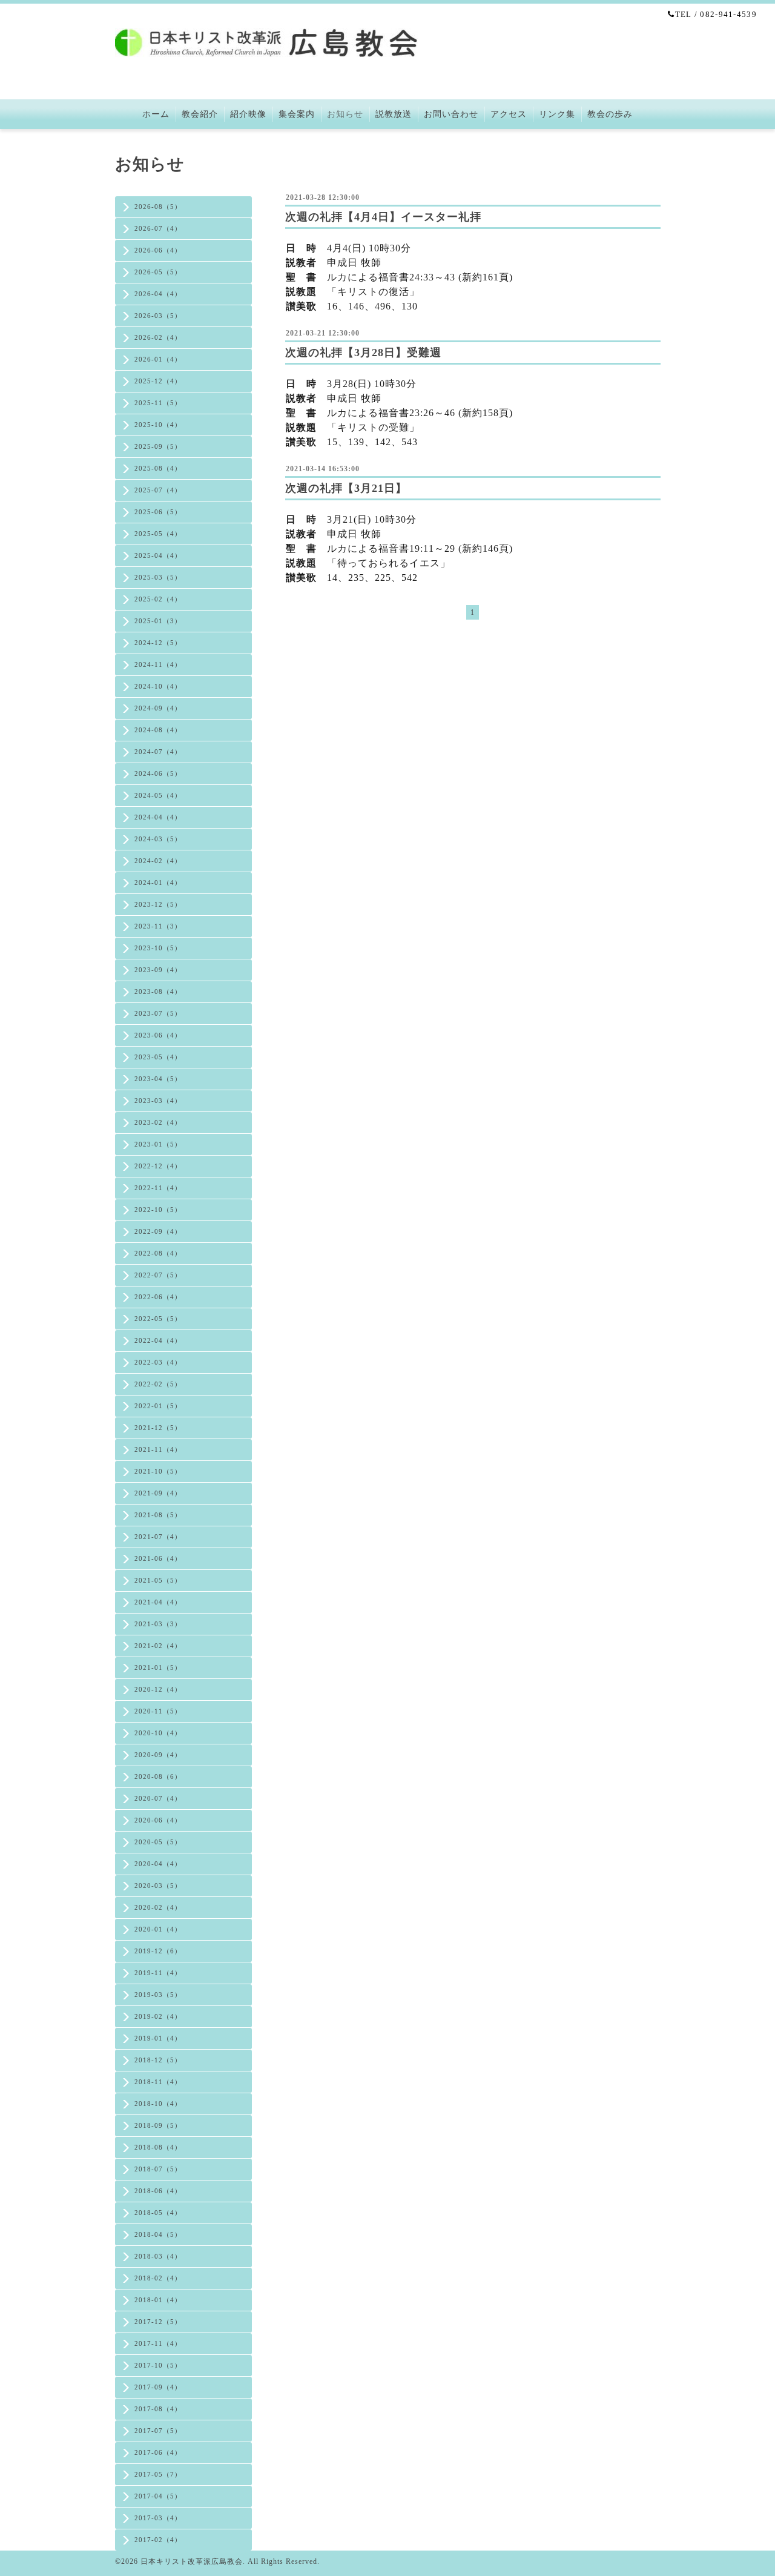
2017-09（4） (158, 2387)
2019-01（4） (158, 2038)
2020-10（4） (158, 1733)
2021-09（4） (158, 1493)
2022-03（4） (158, 1362)
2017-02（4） (158, 2540)
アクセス (509, 114)
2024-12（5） (158, 643)
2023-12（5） (158, 904)
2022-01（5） (158, 1406)
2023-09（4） (158, 970)
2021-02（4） (158, 1646)
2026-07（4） (158, 228)
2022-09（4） (158, 1231)
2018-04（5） (158, 2234)
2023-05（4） (158, 1057)
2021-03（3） (158, 1624)
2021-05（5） (158, 1580)
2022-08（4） (158, 1253)
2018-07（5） (158, 2169)
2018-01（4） (158, 2300)
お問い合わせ (451, 114)
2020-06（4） (158, 1820)
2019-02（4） (158, 2016)
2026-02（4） (158, 337)
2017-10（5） (158, 2365)
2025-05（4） (158, 534)
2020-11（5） (158, 1711)
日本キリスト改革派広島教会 (192, 2561)
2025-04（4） (158, 555)
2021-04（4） (158, 1602)
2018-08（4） (158, 2147)
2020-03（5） (158, 1886)
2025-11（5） (158, 403)
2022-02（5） (158, 1384)
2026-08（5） (158, 207)
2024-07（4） (158, 752)
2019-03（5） (158, 1995)
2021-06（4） (158, 1558)
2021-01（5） (158, 1667)
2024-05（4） (158, 795)
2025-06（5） (158, 512)
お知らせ (345, 114)
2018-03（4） (158, 2256)
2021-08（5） (158, 1515)
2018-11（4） (158, 2082)
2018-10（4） (158, 2104)
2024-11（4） (158, 664)
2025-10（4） (158, 425)
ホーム (156, 114)
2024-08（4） (158, 730)
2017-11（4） (158, 2343)
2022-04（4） (158, 1340)
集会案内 (297, 114)
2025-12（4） (158, 381)
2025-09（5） (158, 446)
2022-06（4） (158, 1297)
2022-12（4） (158, 1166)
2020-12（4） (158, 1689)
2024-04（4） (158, 817)
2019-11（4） (158, 1973)
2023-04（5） (158, 1079)
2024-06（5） (158, 773)
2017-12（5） (158, 2322)
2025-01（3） (158, 621)
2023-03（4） (158, 1101)
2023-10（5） (158, 948)
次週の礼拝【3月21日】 (346, 488)
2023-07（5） (158, 1013)
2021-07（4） (158, 1537)
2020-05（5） (158, 1842)
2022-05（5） (158, 1319)
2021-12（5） (158, 1428)
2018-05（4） (158, 2213)
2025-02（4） (158, 599)
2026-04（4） (158, 294)
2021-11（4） (158, 1449)
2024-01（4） (158, 882)
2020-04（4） (158, 1864)
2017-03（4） (158, 2518)
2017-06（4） (158, 2452)
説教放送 (394, 114)
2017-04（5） (158, 2496)
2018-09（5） (158, 2125)
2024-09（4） (158, 708)
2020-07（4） (158, 1798)
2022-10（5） (158, 1210)
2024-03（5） (158, 839)
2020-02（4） (158, 1907)
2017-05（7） (158, 2474)
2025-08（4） (158, 468)
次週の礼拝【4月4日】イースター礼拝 (383, 217)
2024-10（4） (158, 686)
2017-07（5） (158, 2431)
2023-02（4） (158, 1122)
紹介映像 (248, 114)
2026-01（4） (158, 359)
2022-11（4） (158, 1188)
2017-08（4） (158, 2409)
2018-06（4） (158, 2191)
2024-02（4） (158, 861)
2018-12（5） (158, 2060)
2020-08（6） (158, 1776)
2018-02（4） (158, 2278)
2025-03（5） (158, 577)
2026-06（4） (158, 250)
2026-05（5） (158, 272)
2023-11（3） (158, 926)
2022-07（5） (158, 1275)
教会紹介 (200, 114)
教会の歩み (610, 114)
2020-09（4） (158, 1755)
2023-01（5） (158, 1144)
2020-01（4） (158, 1929)
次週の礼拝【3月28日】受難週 (363, 353)
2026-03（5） (158, 316)
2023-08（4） (158, 992)
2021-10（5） (158, 1471)
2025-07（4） (158, 490)
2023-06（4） (158, 1035)
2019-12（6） (158, 1951)
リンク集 (557, 114)
